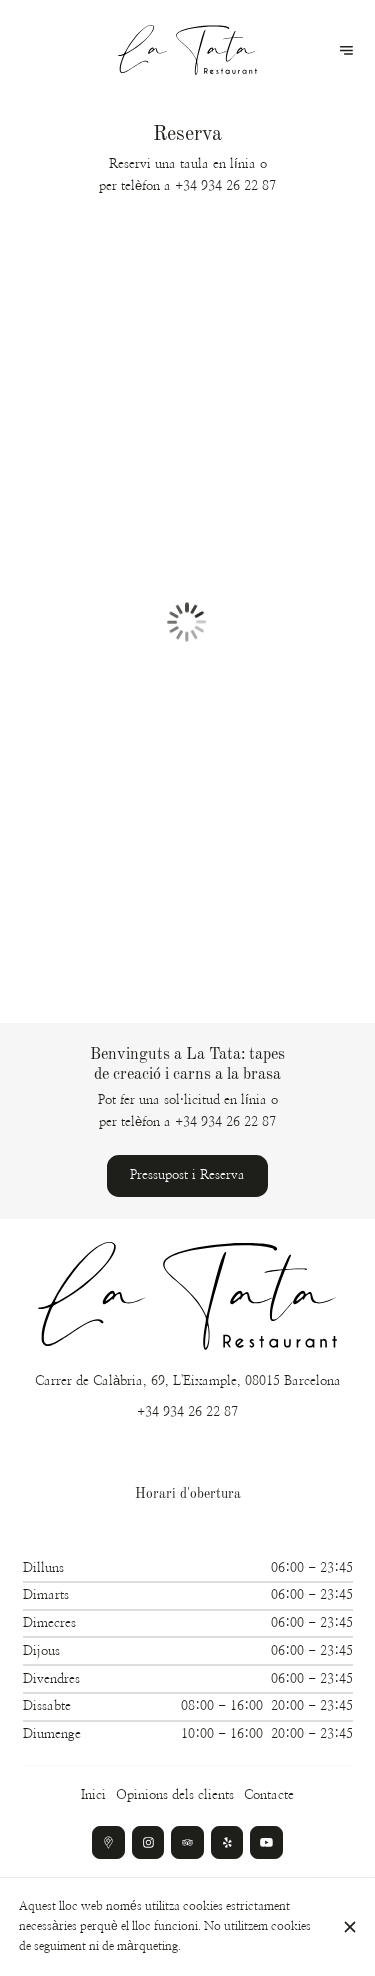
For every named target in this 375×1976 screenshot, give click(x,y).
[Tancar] (349, 1927)
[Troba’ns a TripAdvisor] (187, 1842)
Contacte (269, 1795)
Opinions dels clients (175, 1795)
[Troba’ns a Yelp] (227, 1842)
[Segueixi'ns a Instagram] (148, 1842)
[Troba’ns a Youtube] (266, 1842)
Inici (93, 1795)
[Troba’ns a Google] (108, 1842)
